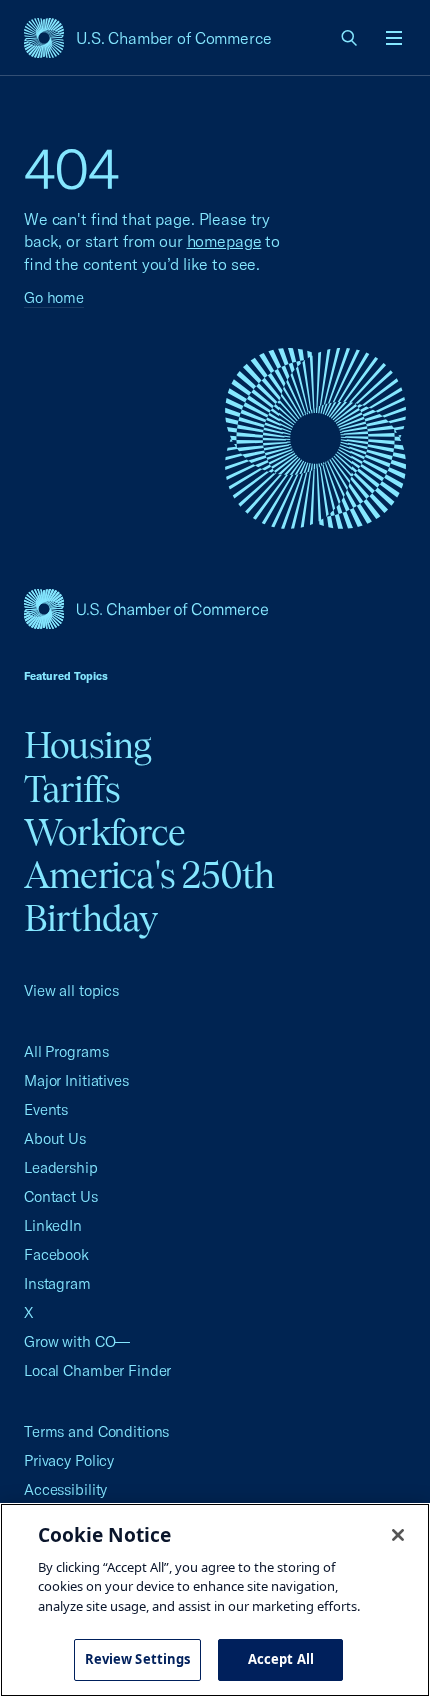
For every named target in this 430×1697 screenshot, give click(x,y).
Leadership (61, 1167)
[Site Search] (350, 38)
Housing (88, 745)
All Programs (66, 1051)
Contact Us (61, 1196)
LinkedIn (53, 1225)
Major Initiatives (76, 1080)
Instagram (57, 1283)
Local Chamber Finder (97, 1370)
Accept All (281, 1659)
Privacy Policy (69, 1460)
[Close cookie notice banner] (398, 1535)
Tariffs (72, 789)
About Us (55, 1138)
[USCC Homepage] (215, 609)
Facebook (56, 1254)
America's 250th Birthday (149, 896)
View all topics (71, 990)
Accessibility (65, 1489)
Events (46, 1109)
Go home (54, 297)
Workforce (104, 832)
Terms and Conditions (96, 1431)
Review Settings (138, 1659)
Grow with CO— (77, 1341)
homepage (224, 241)
